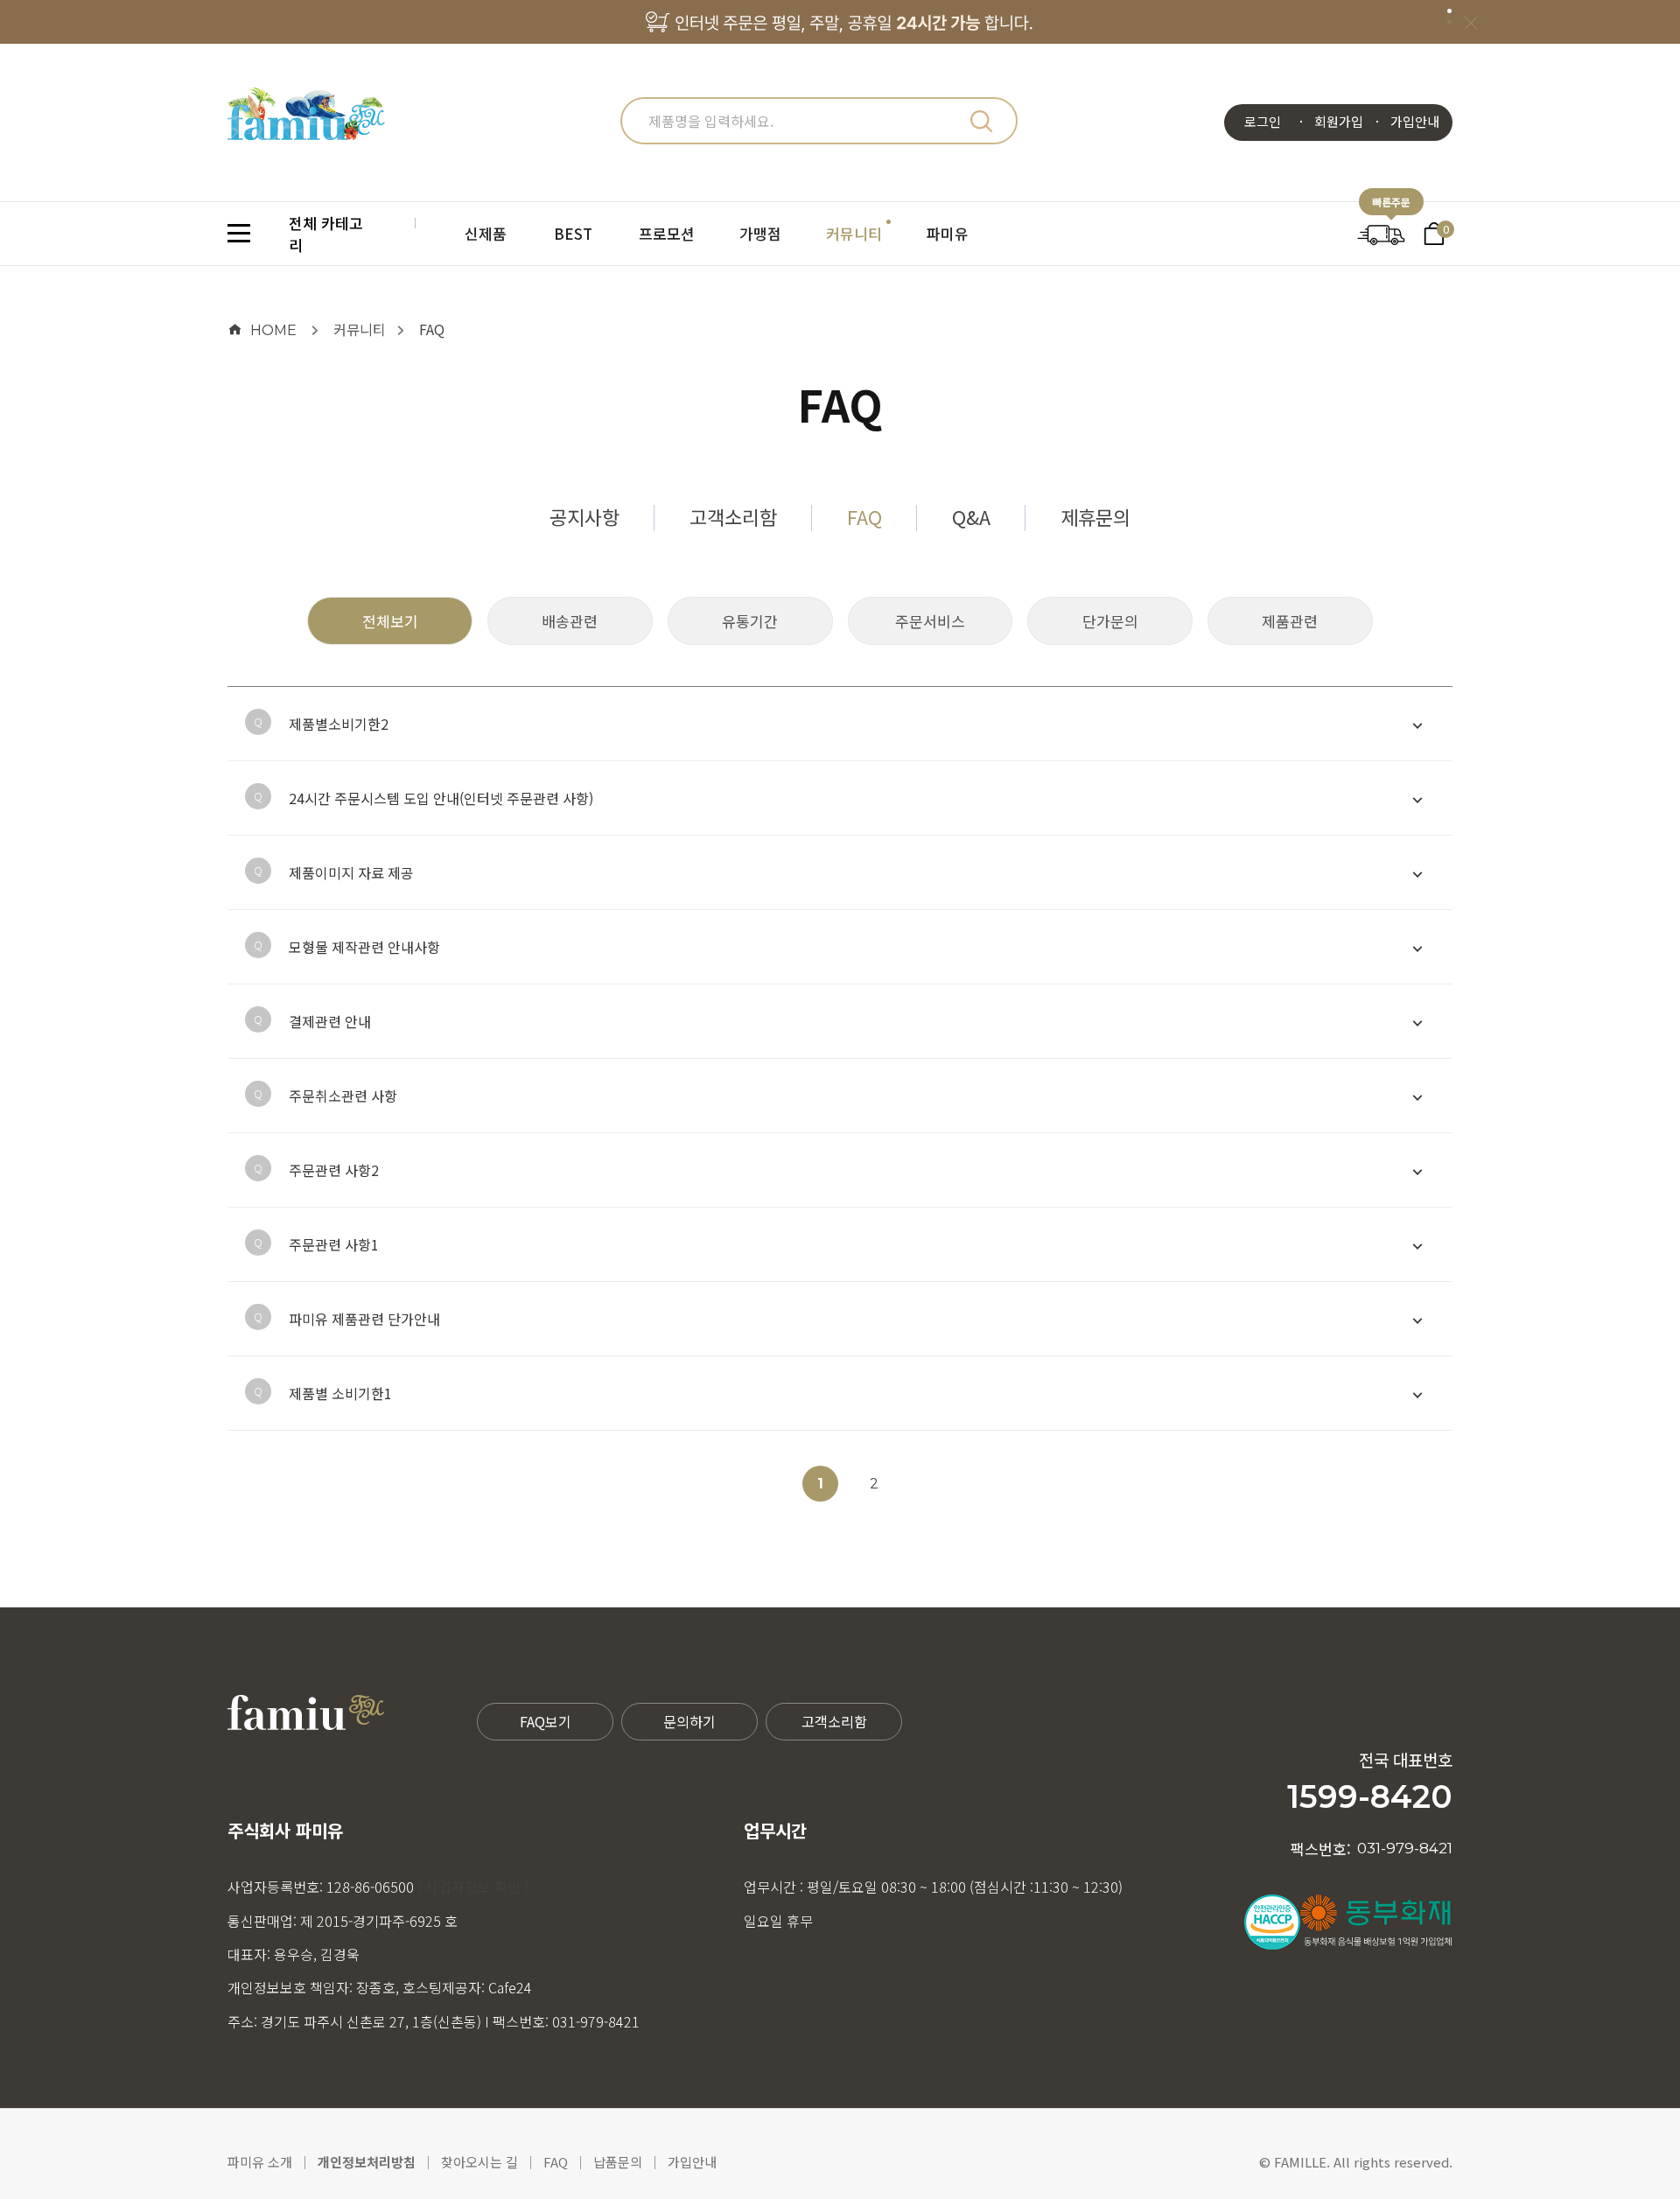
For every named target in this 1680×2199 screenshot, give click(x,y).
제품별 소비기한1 (340, 1393)
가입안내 (1415, 121)
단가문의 (1110, 621)
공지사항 (584, 516)
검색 (981, 121)
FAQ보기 (546, 1721)
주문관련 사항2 (334, 1170)
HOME (273, 330)
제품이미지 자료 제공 (351, 872)
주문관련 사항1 (334, 1244)
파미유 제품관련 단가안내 (364, 1319)
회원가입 (1339, 121)
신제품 (486, 233)
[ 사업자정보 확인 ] (473, 1887)
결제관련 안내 (330, 1021)
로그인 (1263, 121)
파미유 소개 (260, 2162)
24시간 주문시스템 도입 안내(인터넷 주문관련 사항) (441, 798)
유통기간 (750, 621)
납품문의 (618, 2162)
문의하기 (689, 1721)
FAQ (432, 329)
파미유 (948, 233)
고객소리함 (733, 516)
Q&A (971, 516)
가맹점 (760, 233)
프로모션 (667, 233)
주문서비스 (930, 621)
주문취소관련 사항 (343, 1096)
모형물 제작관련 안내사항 (364, 947)
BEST (573, 233)
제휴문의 (1095, 516)
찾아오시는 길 (479, 2162)
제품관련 (1290, 621)
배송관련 (570, 621)
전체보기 (390, 621)
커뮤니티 (854, 233)
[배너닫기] (1470, 22)
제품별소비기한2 (339, 724)
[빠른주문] (1381, 231)
